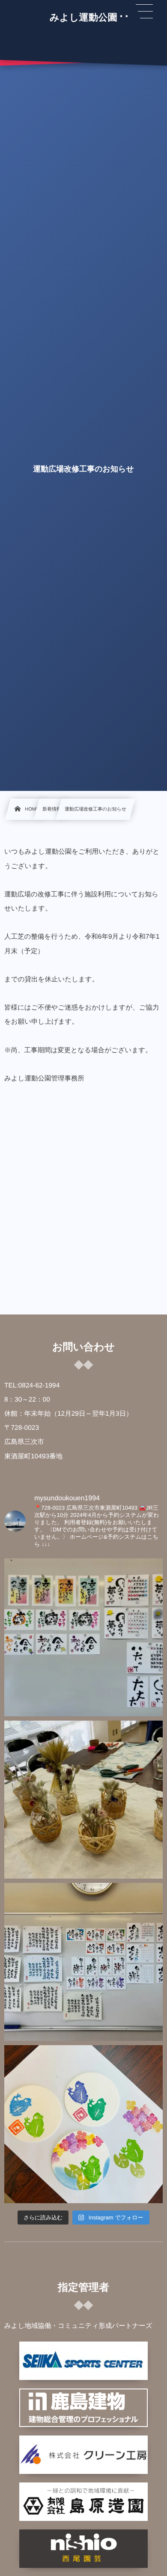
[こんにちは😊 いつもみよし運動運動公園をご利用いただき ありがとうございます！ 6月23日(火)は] (83, 2124)
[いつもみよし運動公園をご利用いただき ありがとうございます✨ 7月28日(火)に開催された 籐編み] (83, 1800)
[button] (144, 12)
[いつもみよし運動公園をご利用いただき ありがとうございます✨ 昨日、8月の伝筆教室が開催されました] (83, 1637)
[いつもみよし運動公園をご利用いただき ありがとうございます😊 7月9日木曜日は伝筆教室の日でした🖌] (83, 1962)
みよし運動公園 (83, 18)
